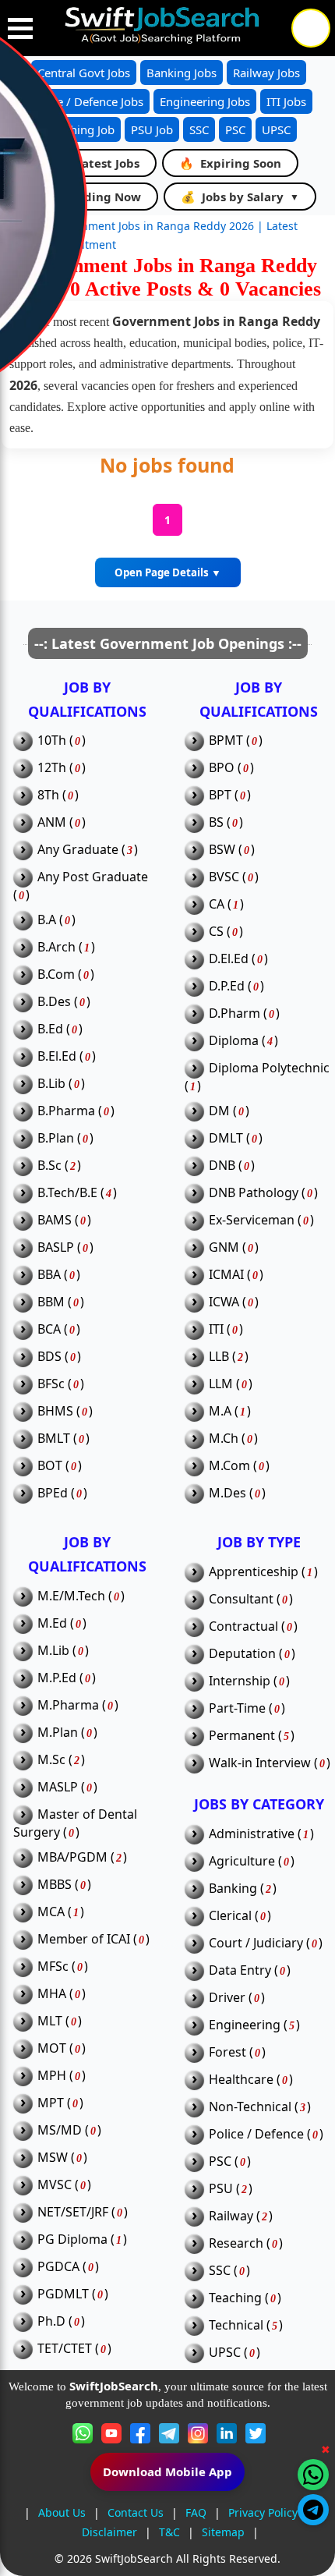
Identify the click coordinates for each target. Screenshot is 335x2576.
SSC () (221, 2271)
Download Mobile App (167, 2471)
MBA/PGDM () (74, 1857)
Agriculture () (243, 1861)
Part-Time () (238, 1708)
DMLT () (227, 1138)
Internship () (241, 1681)
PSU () (222, 2189)
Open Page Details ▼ (168, 572)
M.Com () (231, 1466)
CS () (217, 932)
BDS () (51, 1357)
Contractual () (245, 1626)
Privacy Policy (263, 2512)
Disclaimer (109, 2532)
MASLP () (59, 1787)
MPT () (52, 2103)
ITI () (217, 1329)
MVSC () (56, 2185)
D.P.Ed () (228, 986)
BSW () (223, 850)
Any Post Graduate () (81, 886)
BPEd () (54, 1493)
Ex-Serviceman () (253, 1220)
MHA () (53, 1994)
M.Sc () (53, 1760)
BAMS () (56, 1220)
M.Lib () (55, 1651)
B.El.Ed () (58, 1056)
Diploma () (235, 1041)
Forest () (229, 2052)
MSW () (54, 2158)
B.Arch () (58, 947)
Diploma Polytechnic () (257, 1077)
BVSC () (225, 877)
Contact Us (136, 2512)
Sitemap (223, 2532)
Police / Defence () (257, 2134)
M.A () (221, 1411)
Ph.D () (53, 2321)
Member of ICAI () (85, 1939)
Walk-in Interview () (261, 1763)
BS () (217, 822)
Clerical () (231, 1916)
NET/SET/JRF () (74, 2212)
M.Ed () (53, 1623)
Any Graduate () (79, 850)
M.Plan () (59, 1733)
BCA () (50, 1329)
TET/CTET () (66, 2349)
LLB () (220, 1357)
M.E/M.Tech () (72, 1596)
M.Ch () (225, 1439)
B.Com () (57, 974)
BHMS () (56, 1411)
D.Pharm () (236, 1013)
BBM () (52, 1302)
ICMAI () (227, 1275)
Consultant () (242, 1599)
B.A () (48, 920)
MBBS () (56, 1885)
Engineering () (246, 2025)
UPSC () (226, 2353)
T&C (169, 2532)
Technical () (237, 2325)
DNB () (223, 1166)
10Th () (53, 741)
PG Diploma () (74, 2239)
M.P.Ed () (58, 1678)
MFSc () (54, 1967)
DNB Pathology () (255, 1193)
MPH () (53, 2076)
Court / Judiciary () (257, 1943)
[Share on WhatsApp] (313, 2475)
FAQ (196, 2512)
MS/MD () (61, 2130)
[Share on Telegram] (313, 2510)
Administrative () (253, 1834)
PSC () (221, 2161)
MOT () (53, 2048)
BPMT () (227, 741)
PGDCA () (60, 2267)
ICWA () (225, 1302)
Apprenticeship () (255, 1572)
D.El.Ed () (230, 959)
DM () (220, 1111)
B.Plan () (57, 1138)
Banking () (234, 1889)
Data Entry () (241, 1970)
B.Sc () (51, 1166)
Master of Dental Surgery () (75, 1823)
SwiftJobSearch (134, 2558)
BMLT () (55, 1439)
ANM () (53, 822)
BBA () (50, 1275)
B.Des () (55, 1002)
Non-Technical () (251, 2107)
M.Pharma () (69, 1705)
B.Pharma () (67, 1111)
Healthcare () (242, 2080)
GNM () (225, 1247)
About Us (62, 2512)
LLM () (222, 1384)
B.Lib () (53, 1084)
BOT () (51, 1466)
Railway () (232, 2216)
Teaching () (236, 2298)
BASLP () (57, 1247)
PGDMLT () (64, 2294)
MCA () (52, 1912)
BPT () (221, 795)
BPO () (223, 768)
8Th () (49, 795)
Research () (237, 2243)
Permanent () (243, 1736)
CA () (218, 904)
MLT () (51, 2021)
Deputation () (243, 1654)
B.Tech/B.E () (69, 1193)
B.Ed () (51, 1029)
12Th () (53, 768)
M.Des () (229, 1493)
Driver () (228, 1998)
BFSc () (52, 1384)
